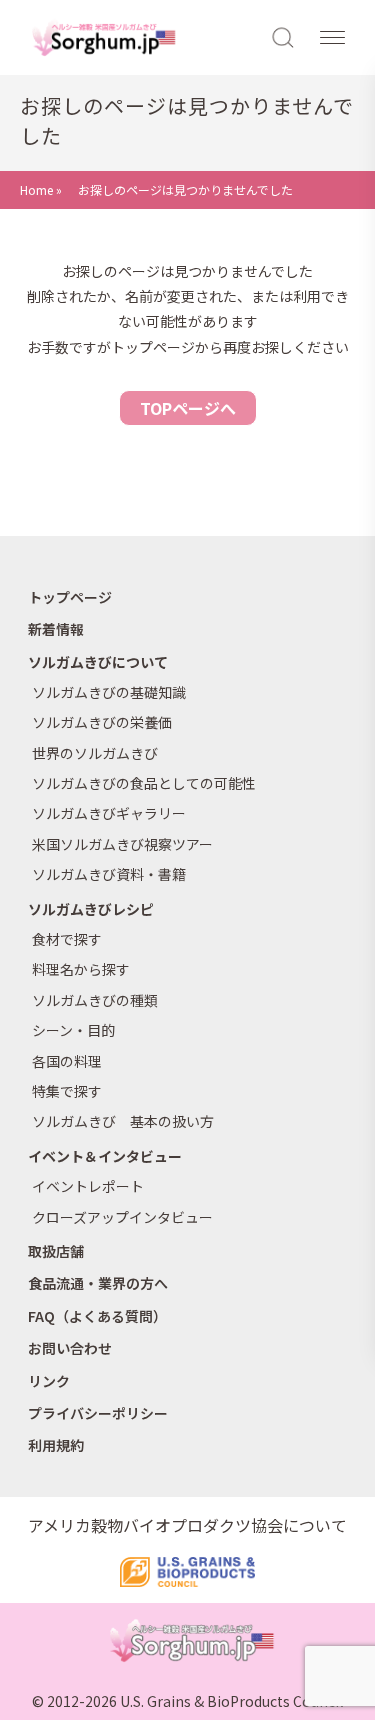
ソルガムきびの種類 (95, 1000)
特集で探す (67, 1091)
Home (36, 189)
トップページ (70, 597)
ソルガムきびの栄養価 (102, 722)
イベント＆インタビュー (105, 1156)
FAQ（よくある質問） (97, 1316)
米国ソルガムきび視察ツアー (122, 844)
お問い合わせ (70, 1348)
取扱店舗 (56, 1251)
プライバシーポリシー (98, 1413)
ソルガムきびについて (98, 662)
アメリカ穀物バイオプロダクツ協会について (187, 1525)
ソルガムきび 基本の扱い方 (123, 1121)
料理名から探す (81, 969)
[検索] (284, 36)
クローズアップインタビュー (122, 1217)
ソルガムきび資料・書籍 (109, 874)
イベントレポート (88, 1186)
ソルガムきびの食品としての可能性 (144, 783)
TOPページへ (188, 408)
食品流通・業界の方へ (98, 1283)
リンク (49, 1381)
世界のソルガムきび (95, 753)
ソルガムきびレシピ (91, 909)
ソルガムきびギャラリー (109, 813)
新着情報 (56, 629)
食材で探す (67, 939)
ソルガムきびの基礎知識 (109, 692)
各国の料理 (67, 1061)
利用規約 (56, 1445)
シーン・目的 (73, 1030)
